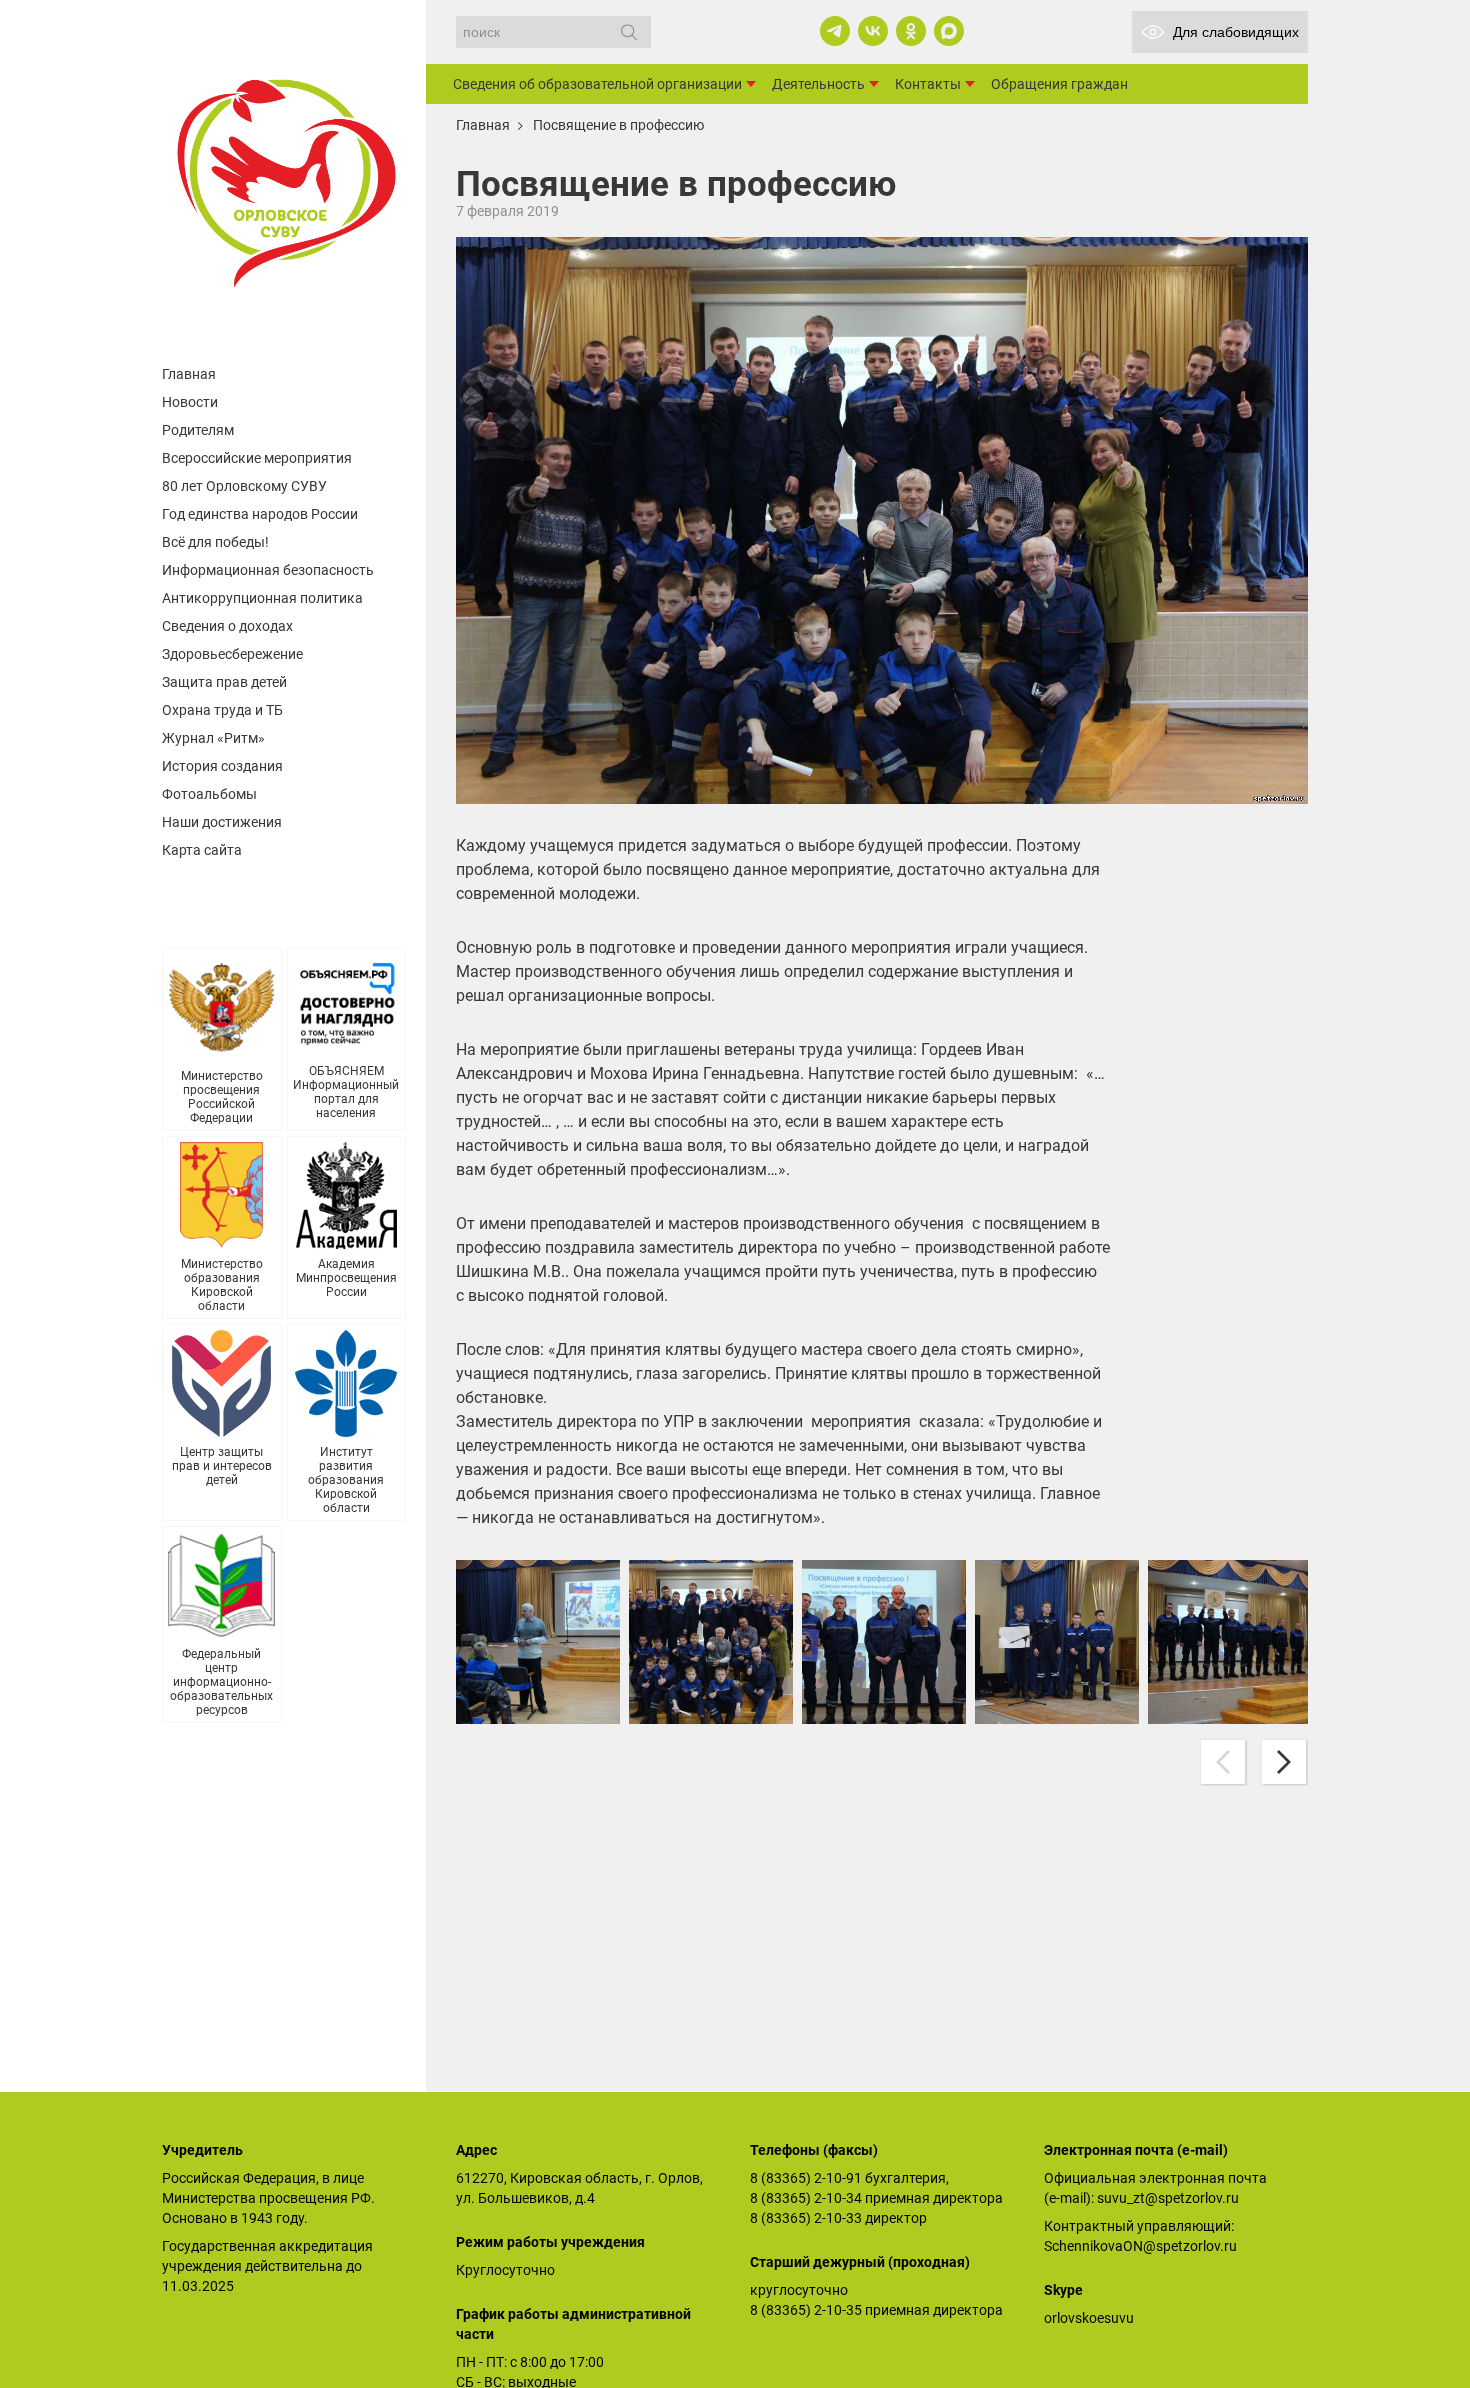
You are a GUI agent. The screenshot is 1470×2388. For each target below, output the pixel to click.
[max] (949, 31)
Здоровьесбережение (232, 654)
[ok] (911, 31)
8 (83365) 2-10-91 (806, 2178)
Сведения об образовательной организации (597, 84)
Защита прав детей (224, 682)
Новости (190, 402)
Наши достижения (222, 822)
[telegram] (835, 31)
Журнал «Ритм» (213, 738)
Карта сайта (202, 850)
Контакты (928, 84)
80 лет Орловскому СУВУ (244, 486)
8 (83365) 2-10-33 (806, 2218)
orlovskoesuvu (1089, 2318)
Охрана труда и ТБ (222, 710)
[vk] (873, 31)
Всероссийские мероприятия (257, 458)
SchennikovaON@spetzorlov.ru (1140, 2246)
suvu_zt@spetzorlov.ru (1168, 2198)
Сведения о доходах (227, 626)
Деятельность (818, 84)
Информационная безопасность (268, 570)
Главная (189, 374)
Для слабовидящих (1236, 32)
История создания (222, 766)
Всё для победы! (215, 542)
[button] (1284, 1762)
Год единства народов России (260, 514)
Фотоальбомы (209, 794)
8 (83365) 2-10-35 (806, 2310)
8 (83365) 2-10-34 (806, 2198)
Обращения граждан (1059, 84)
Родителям (198, 430)
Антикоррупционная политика (262, 598)
